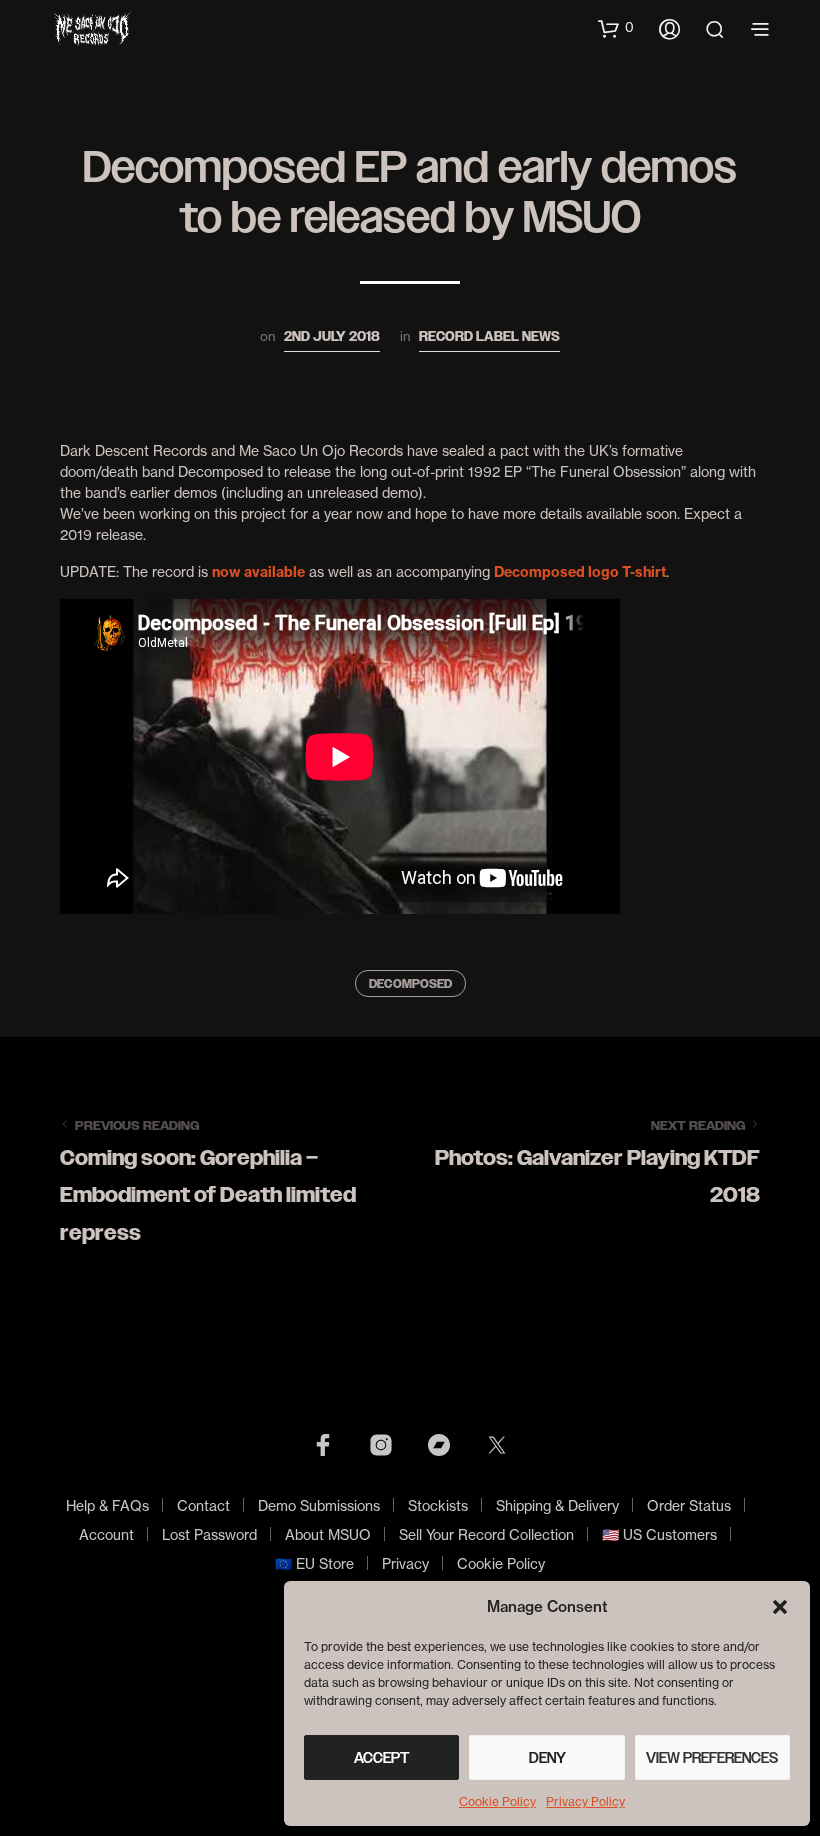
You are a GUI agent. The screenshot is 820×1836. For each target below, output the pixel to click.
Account (106, 1534)
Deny (547, 1758)
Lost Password (209, 1534)
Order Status (689, 1505)
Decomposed (410, 984)
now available (258, 572)
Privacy (405, 1563)
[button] (780, 1607)
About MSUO (328, 1534)
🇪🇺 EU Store (314, 1563)
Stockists (438, 1505)
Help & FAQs (107, 1505)
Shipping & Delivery (557, 1505)
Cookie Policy (497, 1801)
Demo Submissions (319, 1505)
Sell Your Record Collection (486, 1534)
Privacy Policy (585, 1801)
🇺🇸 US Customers (659, 1534)
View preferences (712, 1758)
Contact (203, 1505)
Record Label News (489, 336)
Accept (382, 1758)
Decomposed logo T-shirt (580, 572)
